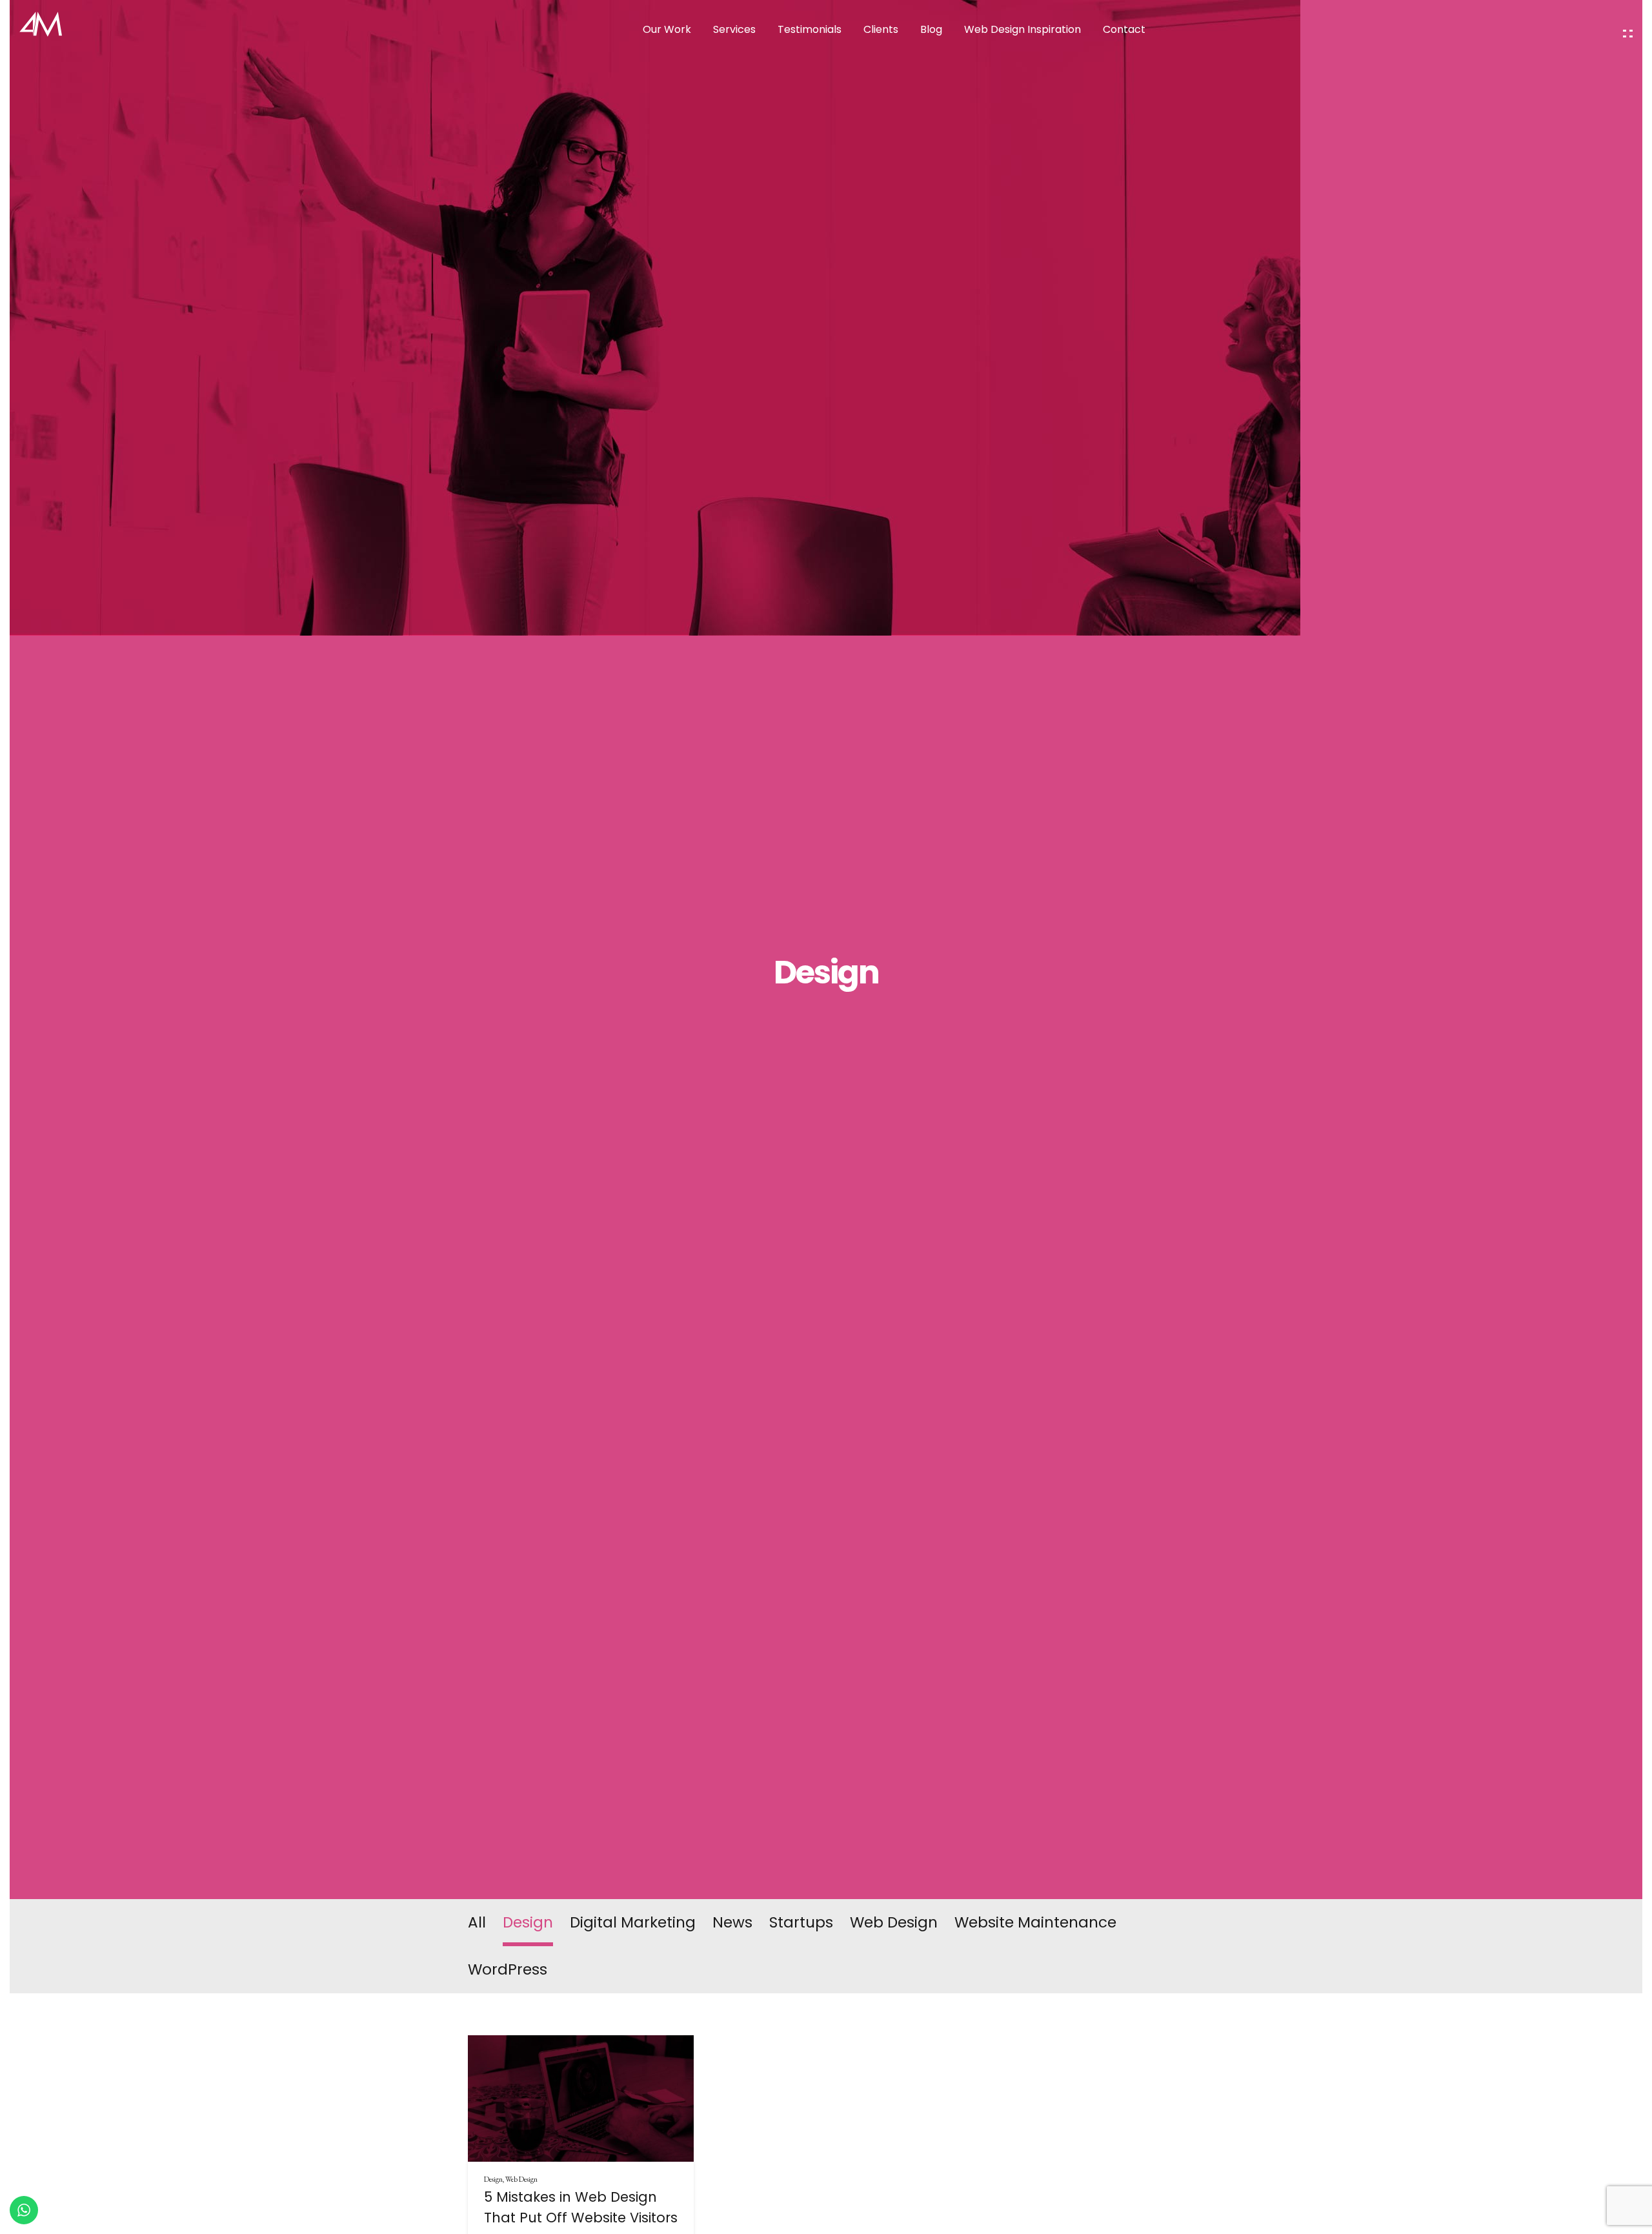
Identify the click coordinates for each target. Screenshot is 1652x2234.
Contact (1124, 29)
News (732, 1922)
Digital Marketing (633, 1922)
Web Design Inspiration (1022, 29)
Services (734, 29)
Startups (801, 1922)
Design (528, 1922)
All (477, 1922)
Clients (881, 29)
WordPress (508, 1969)
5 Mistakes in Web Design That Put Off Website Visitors (581, 2207)
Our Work (667, 29)
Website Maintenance (1035, 1922)
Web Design (894, 1922)
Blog (931, 29)
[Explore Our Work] (1628, 34)
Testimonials (810, 29)
